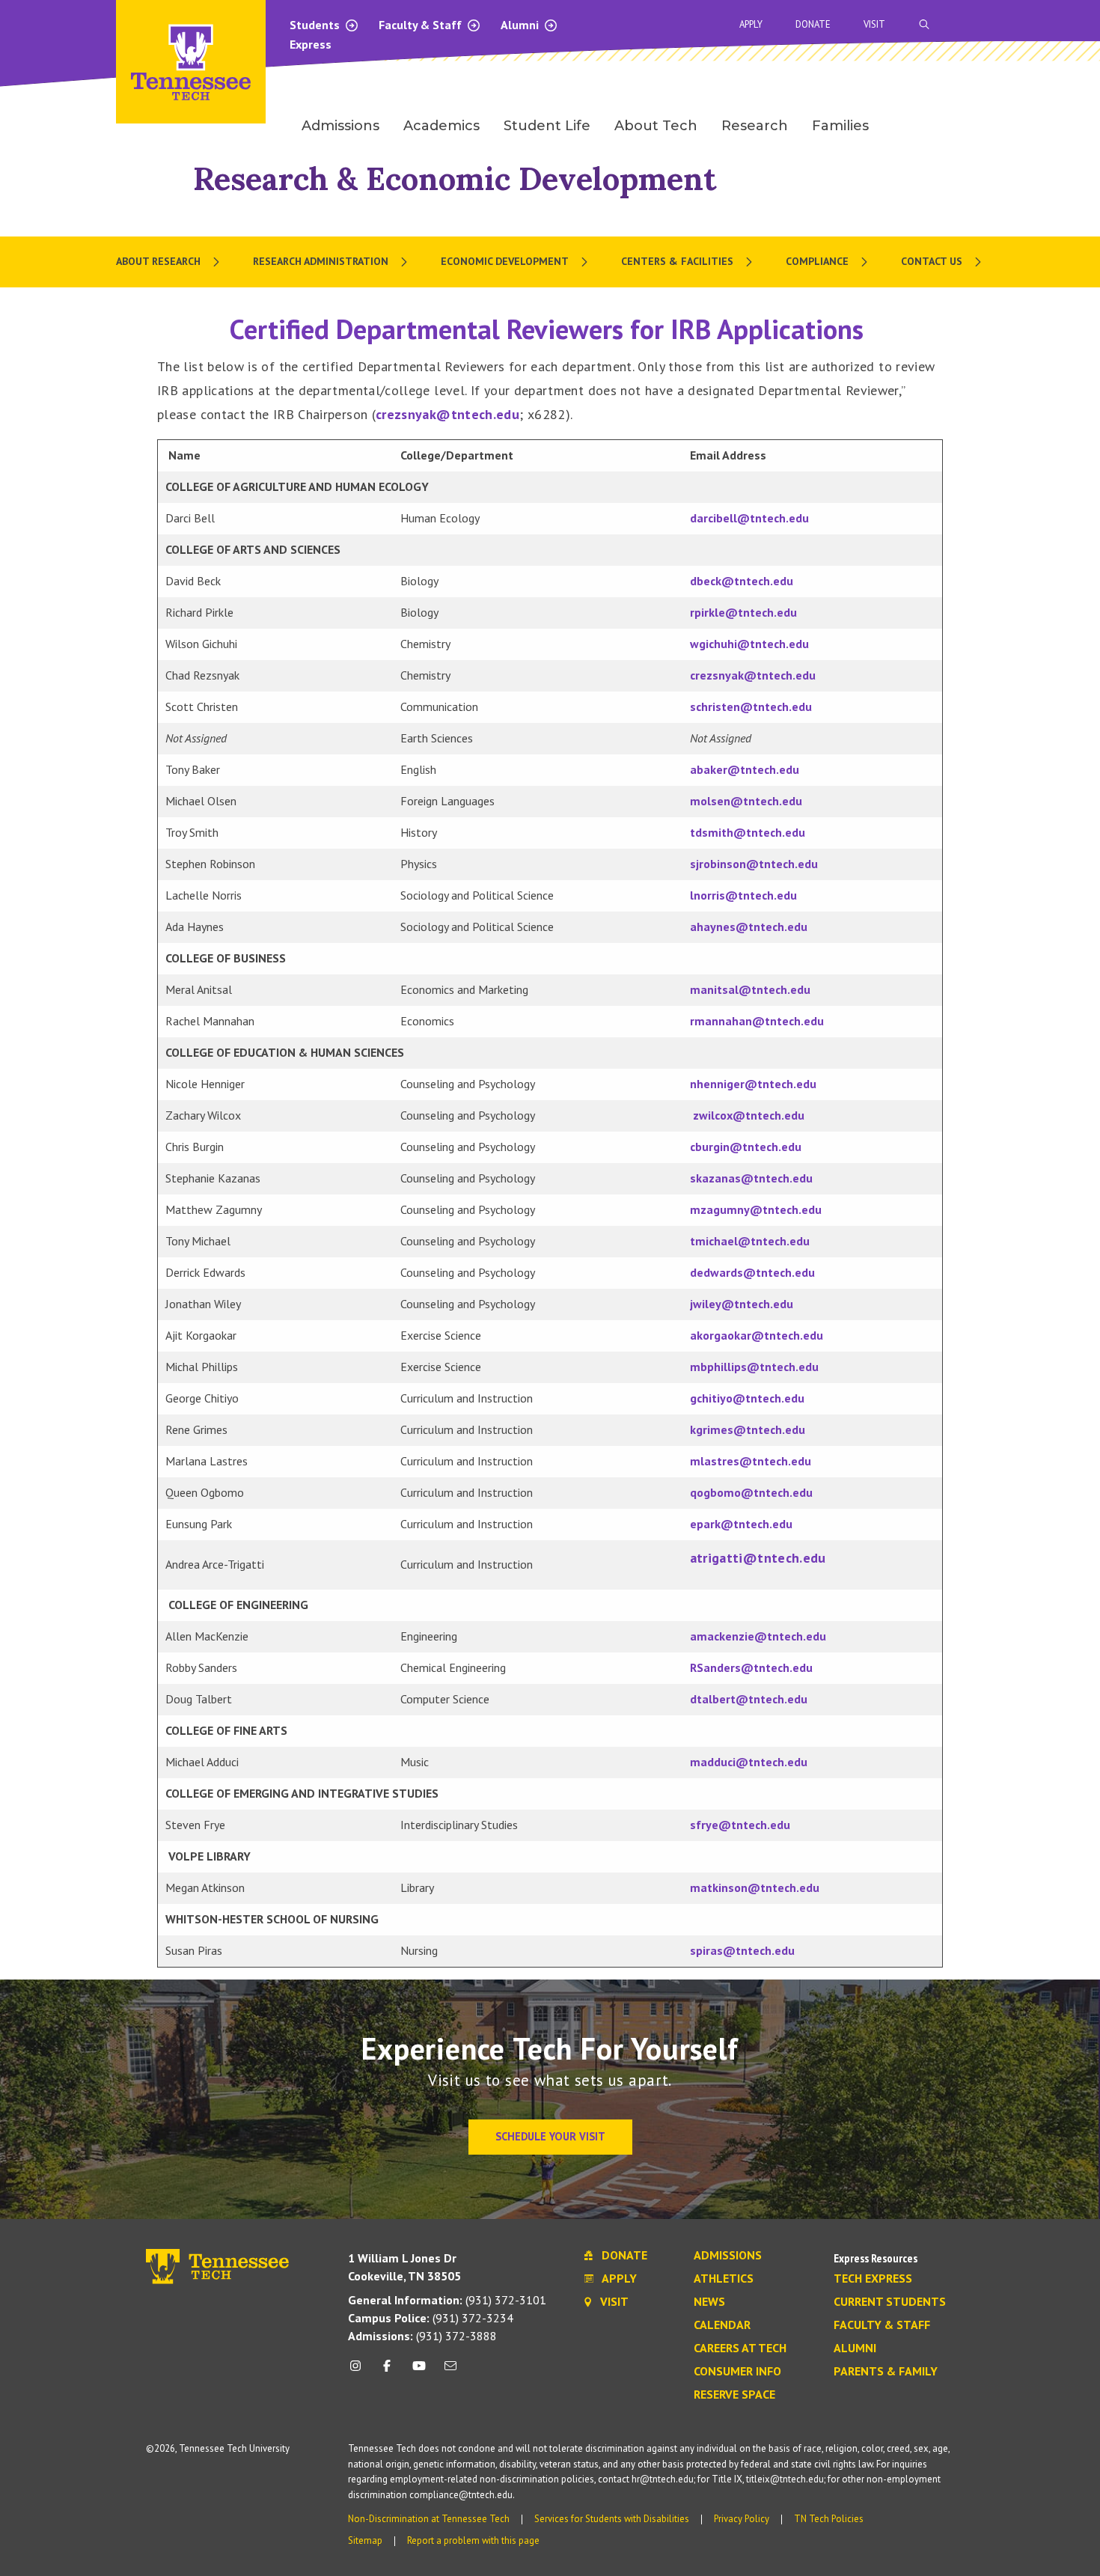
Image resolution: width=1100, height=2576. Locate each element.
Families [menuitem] (840, 126)
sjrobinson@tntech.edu (754, 864)
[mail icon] (450, 2371)
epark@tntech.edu (741, 1524)
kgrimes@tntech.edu (748, 1429)
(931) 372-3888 (422, 2336)
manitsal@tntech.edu (750, 989)
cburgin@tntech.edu (746, 1147)
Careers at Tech (740, 2348)
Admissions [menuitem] (340, 126)
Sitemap (365, 2540)
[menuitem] (169, 262)
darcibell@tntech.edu (749, 518)
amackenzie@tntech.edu (758, 1636)
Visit (874, 24)
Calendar (722, 2325)
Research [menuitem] (755, 126)
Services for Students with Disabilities (612, 2519)
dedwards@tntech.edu (752, 1272)
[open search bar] (924, 24)
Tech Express (873, 2279)
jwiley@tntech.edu (742, 1304)
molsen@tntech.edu (746, 801)
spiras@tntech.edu (742, 1950)
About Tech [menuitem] (656, 126)
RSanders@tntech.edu (751, 1667)
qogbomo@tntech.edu (751, 1492)
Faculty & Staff (422, 25)
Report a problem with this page (473, 2540)
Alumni (521, 25)
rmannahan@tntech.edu (757, 1021)
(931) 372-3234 (431, 2318)
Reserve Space (734, 2395)
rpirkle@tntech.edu (743, 612)
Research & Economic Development (455, 178)
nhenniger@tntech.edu (753, 1084)
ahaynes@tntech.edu (749, 927)
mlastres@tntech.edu (751, 1461)
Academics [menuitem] (441, 126)
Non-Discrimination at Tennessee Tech (429, 2519)
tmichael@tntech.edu (750, 1241)
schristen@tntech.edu (751, 706)
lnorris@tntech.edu (743, 895)
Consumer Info (737, 2372)
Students (316, 25)
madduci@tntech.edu (749, 1762)
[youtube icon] (419, 2371)
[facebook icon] (387, 2371)
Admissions (728, 2256)
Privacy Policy (742, 2519)
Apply (751, 24)
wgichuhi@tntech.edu (749, 644)
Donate (813, 24)
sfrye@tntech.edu (740, 1825)
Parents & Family (886, 2372)
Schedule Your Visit (550, 2136)
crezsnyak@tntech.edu (447, 414)
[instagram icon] (360, 2371)
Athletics (724, 2279)
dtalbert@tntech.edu (749, 1699)
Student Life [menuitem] (547, 126)
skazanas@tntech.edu (751, 1178)
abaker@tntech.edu (745, 769)
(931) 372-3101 (447, 2300)
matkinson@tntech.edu (755, 1887)
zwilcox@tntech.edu (749, 1115)
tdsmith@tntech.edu (748, 832)
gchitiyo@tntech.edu (747, 1398)
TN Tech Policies (829, 2519)
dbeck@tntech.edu (742, 581)
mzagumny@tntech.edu (756, 1209)
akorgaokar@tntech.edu (757, 1335)
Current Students (890, 2302)
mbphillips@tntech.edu (754, 1367)
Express (311, 44)
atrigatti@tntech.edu (758, 1558)
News (709, 2302)
